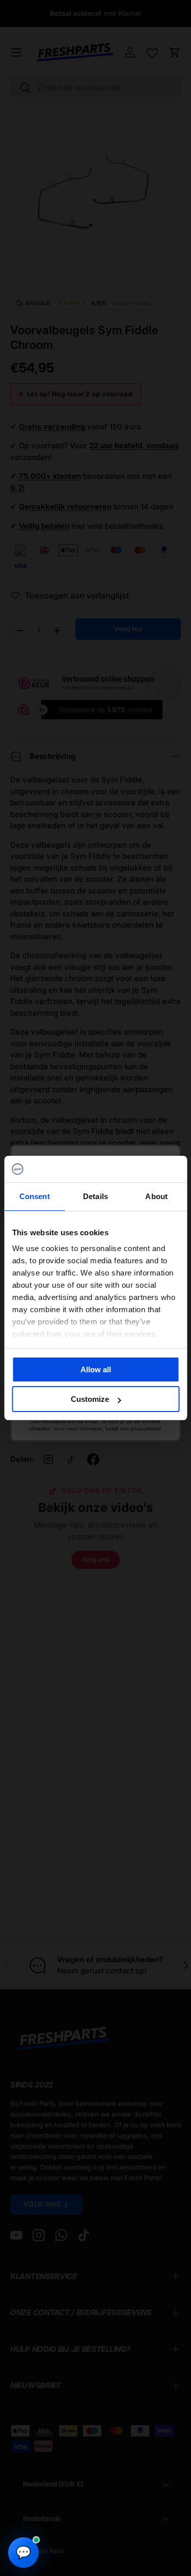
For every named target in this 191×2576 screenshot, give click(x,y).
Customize (90, 1399)
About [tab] (156, 1196)
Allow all (96, 1370)
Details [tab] (95, 1196)
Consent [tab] (35, 1196)
